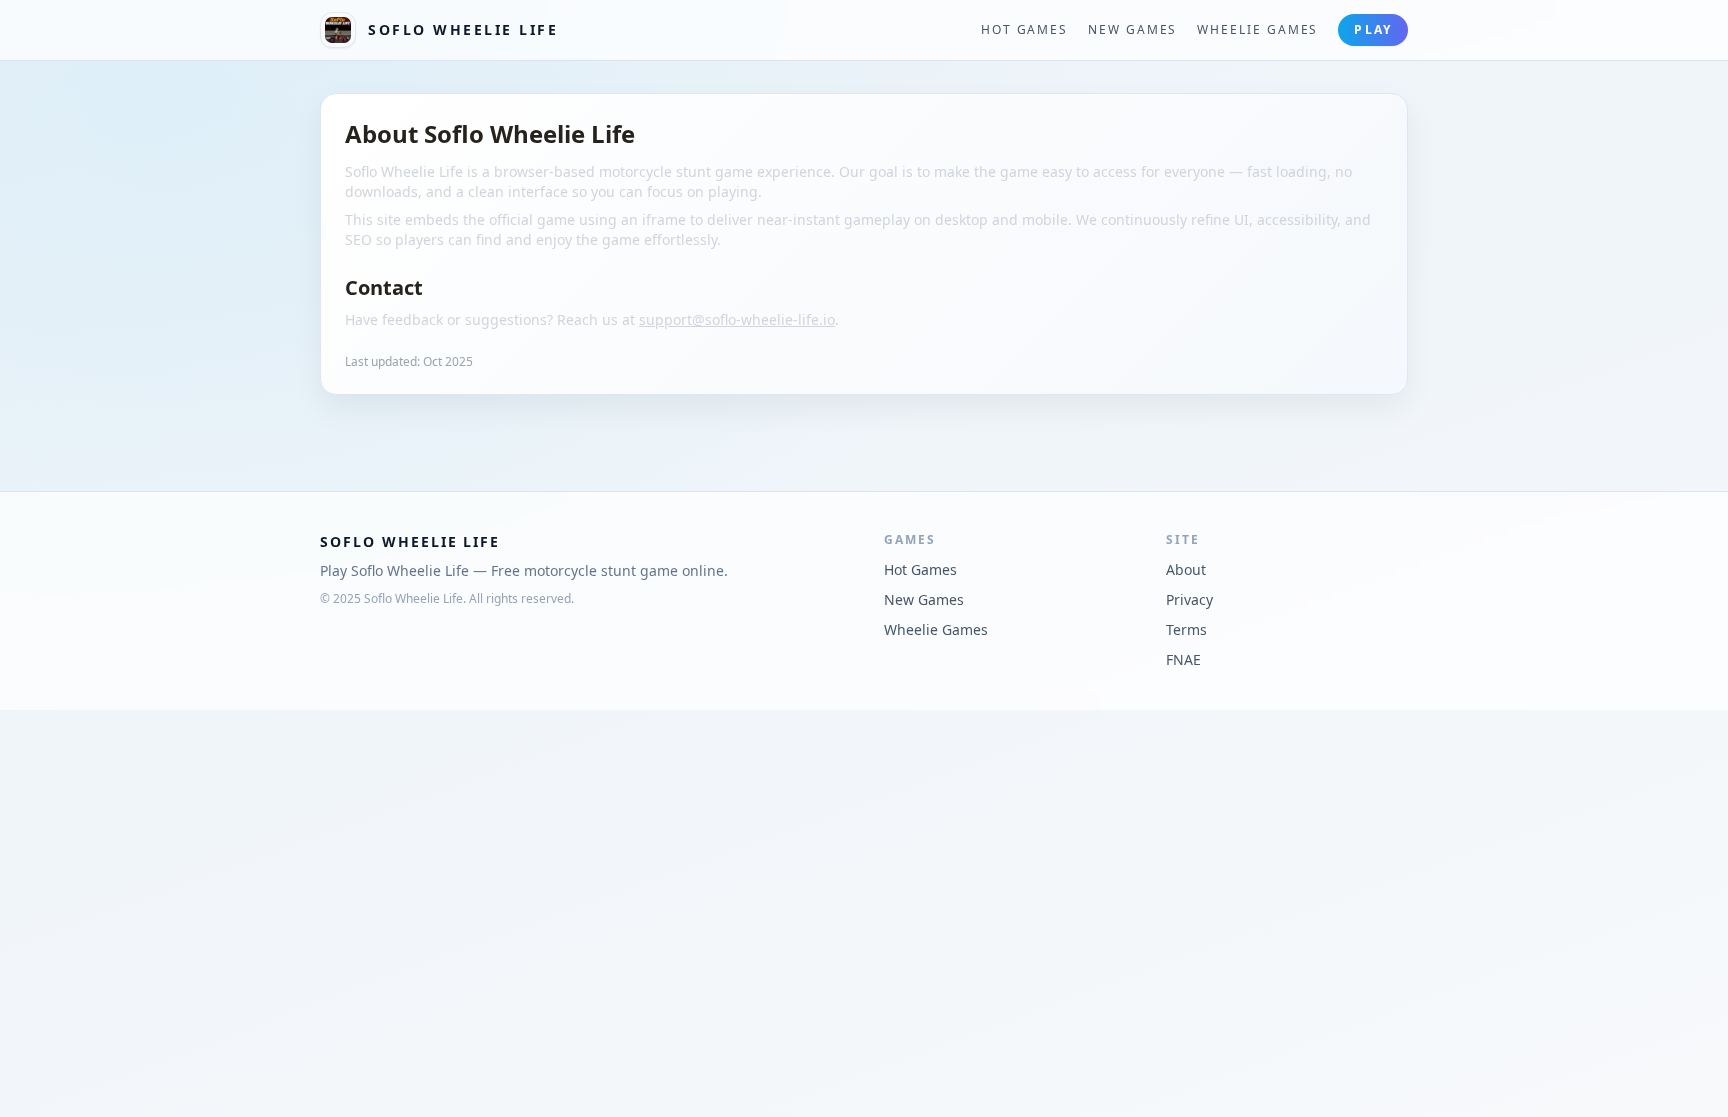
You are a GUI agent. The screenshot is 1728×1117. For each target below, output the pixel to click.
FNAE (1183, 659)
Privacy (1189, 599)
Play (1373, 29)
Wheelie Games (1257, 30)
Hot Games (1024, 30)
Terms (1186, 629)
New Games (1132, 30)
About (1186, 569)
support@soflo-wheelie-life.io (737, 319)
